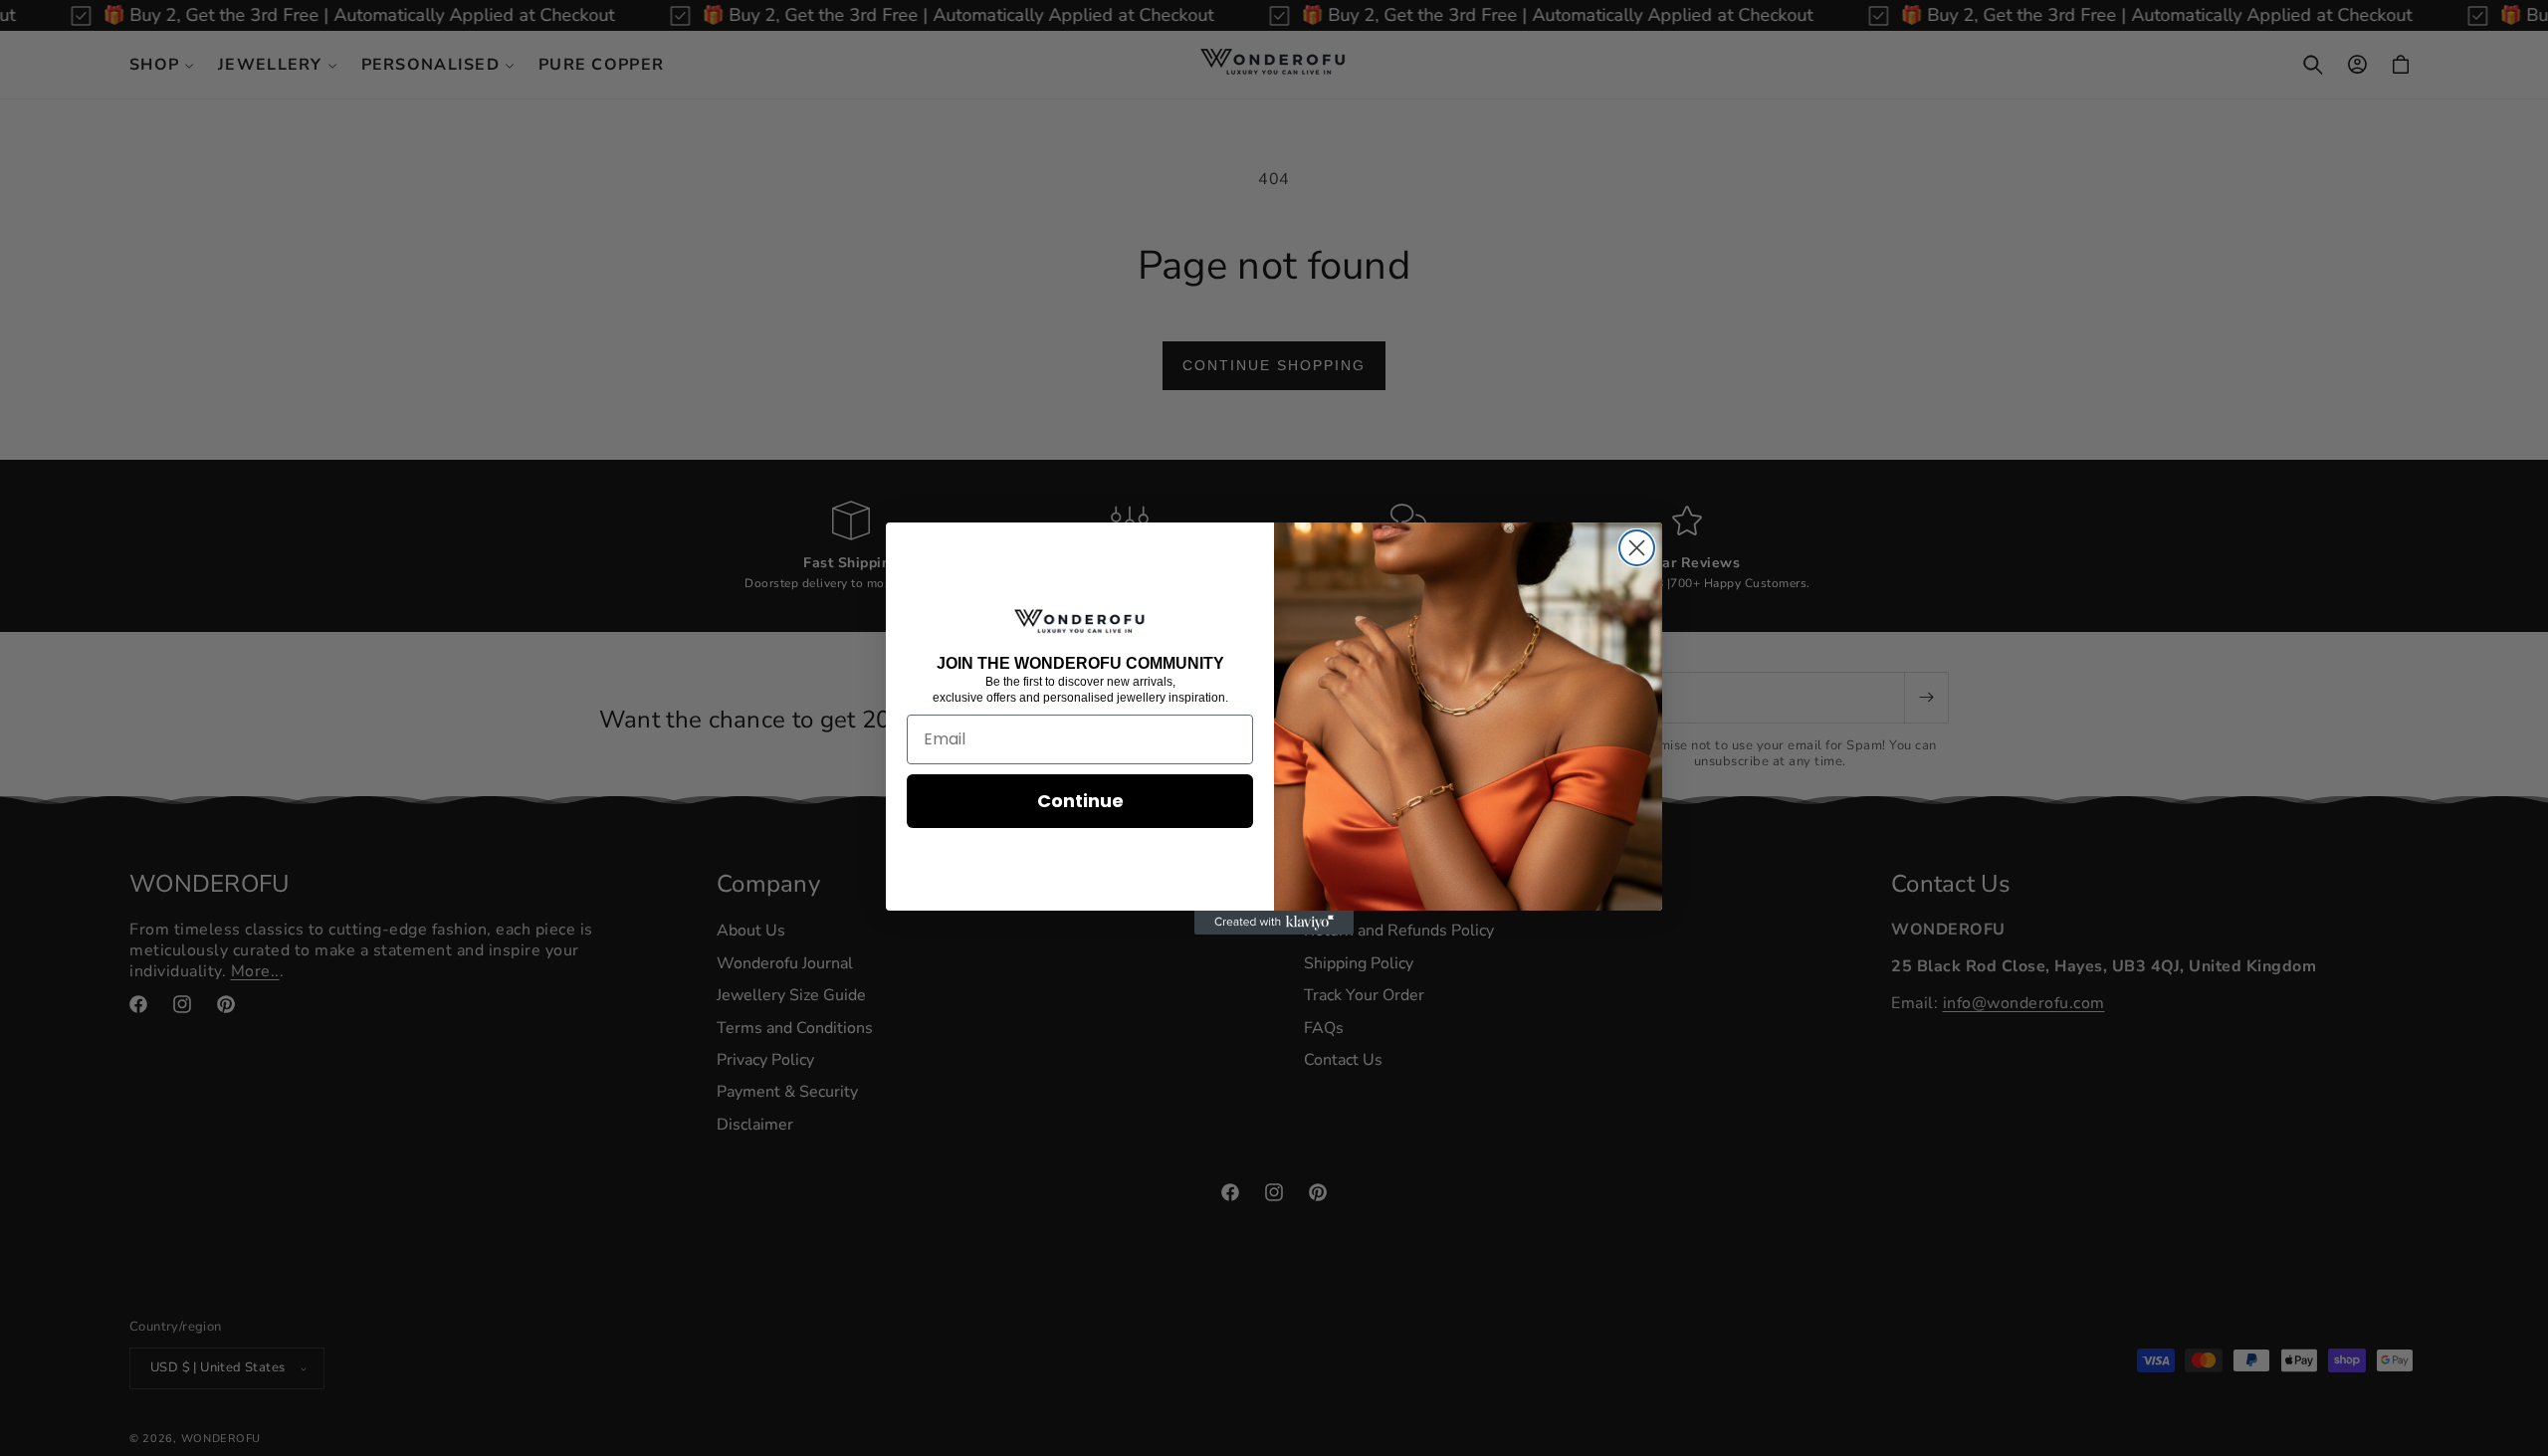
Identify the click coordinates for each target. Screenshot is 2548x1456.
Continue (1080, 801)
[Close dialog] (1637, 548)
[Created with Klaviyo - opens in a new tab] (1274, 923)
